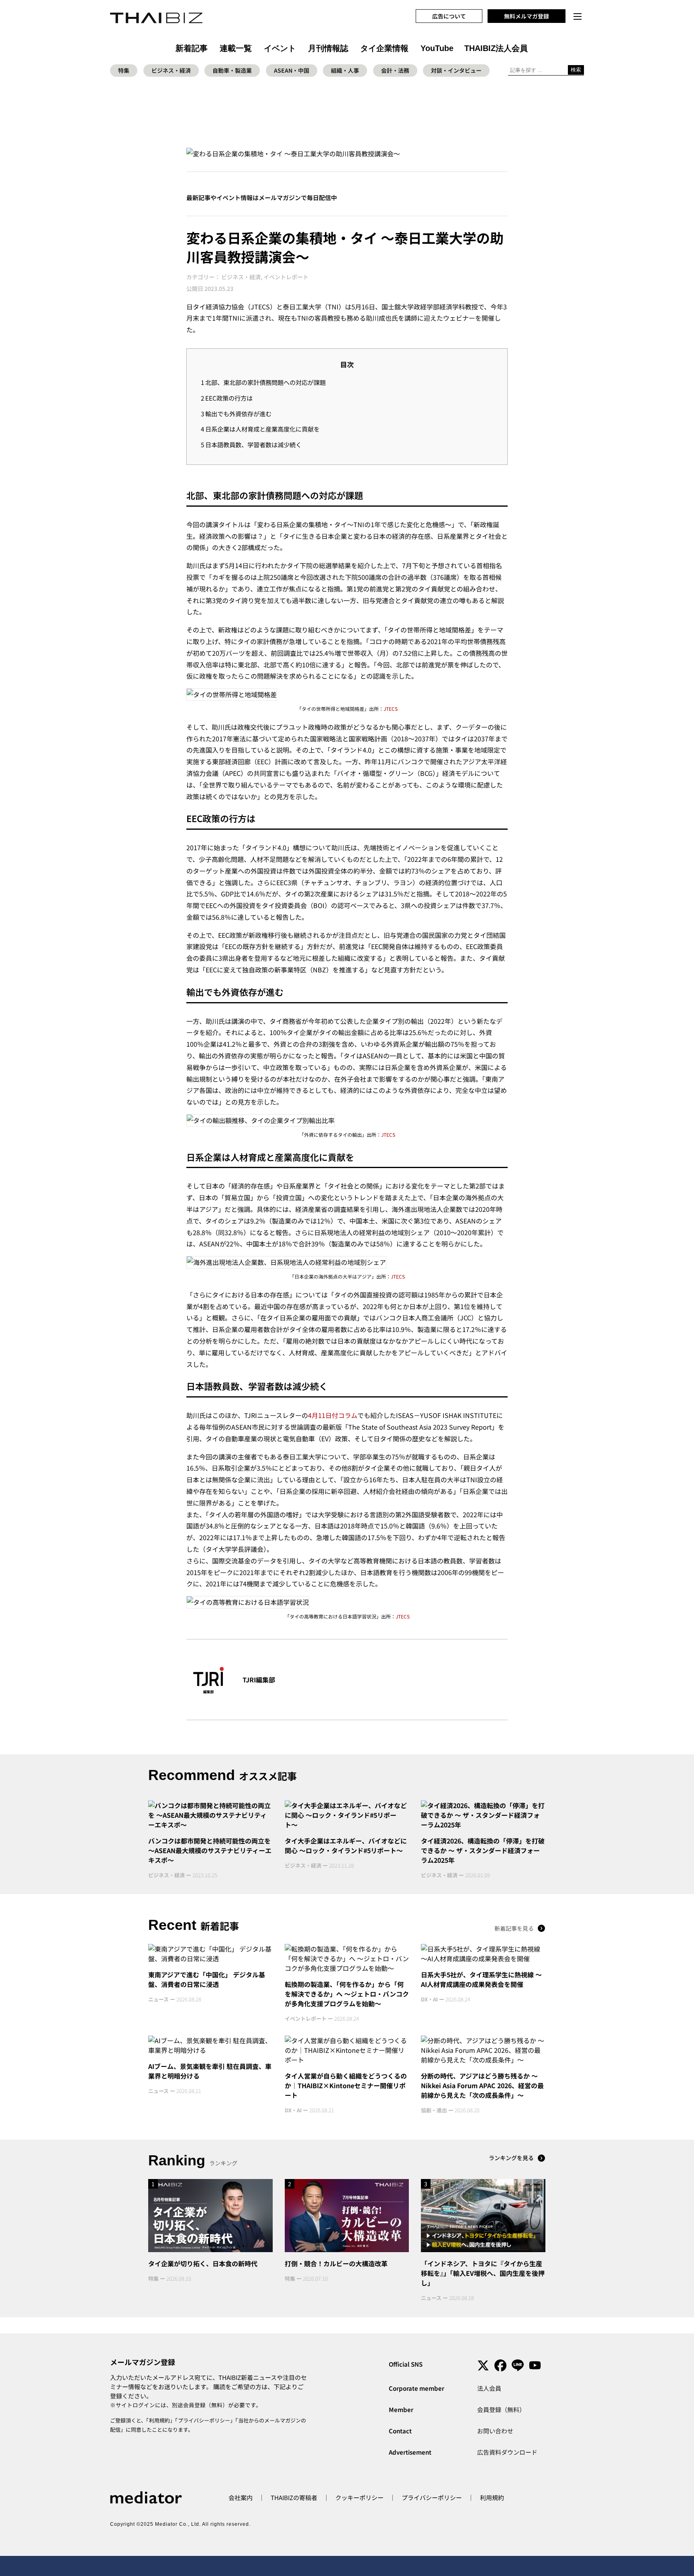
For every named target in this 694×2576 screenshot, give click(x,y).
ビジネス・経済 (171, 70)
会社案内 (241, 2497)
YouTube (437, 48)
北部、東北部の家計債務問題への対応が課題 (263, 382)
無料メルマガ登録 (527, 16)
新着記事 (192, 48)
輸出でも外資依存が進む (236, 413)
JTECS (391, 709)
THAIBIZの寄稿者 (294, 2497)
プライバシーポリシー (204, 2420)
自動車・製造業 (232, 70)
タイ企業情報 (384, 48)
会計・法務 (395, 70)
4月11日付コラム (333, 1415)
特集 (124, 70)
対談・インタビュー (456, 70)
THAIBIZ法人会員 (496, 48)
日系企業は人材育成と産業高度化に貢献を (260, 429)
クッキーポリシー (359, 2497)
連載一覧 (236, 48)
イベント (280, 48)
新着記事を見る (514, 1928)
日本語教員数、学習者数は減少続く (251, 444)
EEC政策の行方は (227, 398)
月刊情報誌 (328, 48)
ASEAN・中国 (292, 70)
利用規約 (159, 2420)
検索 (576, 70)
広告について (449, 16)
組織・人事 (345, 70)
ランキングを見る (511, 2158)
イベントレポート (286, 277)
